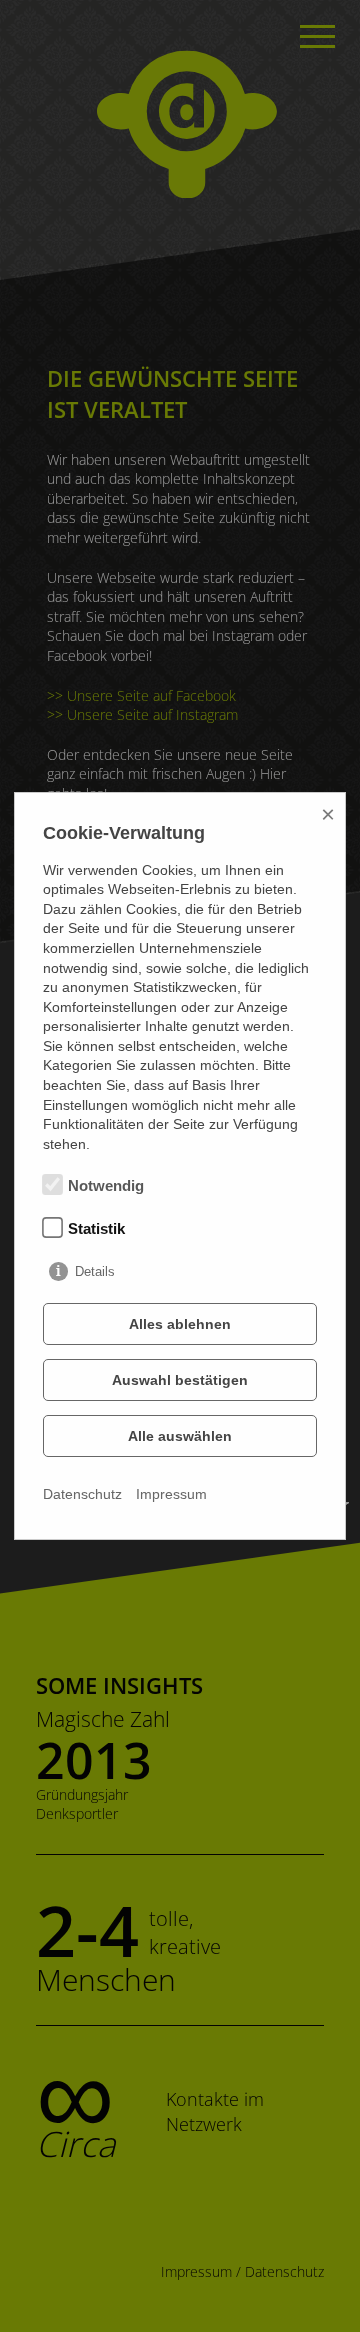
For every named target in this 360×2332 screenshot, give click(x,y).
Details (95, 1271)
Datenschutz (82, 1494)
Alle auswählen (180, 1436)
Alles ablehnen (180, 1324)
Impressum (171, 1494)
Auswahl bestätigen (180, 1380)
